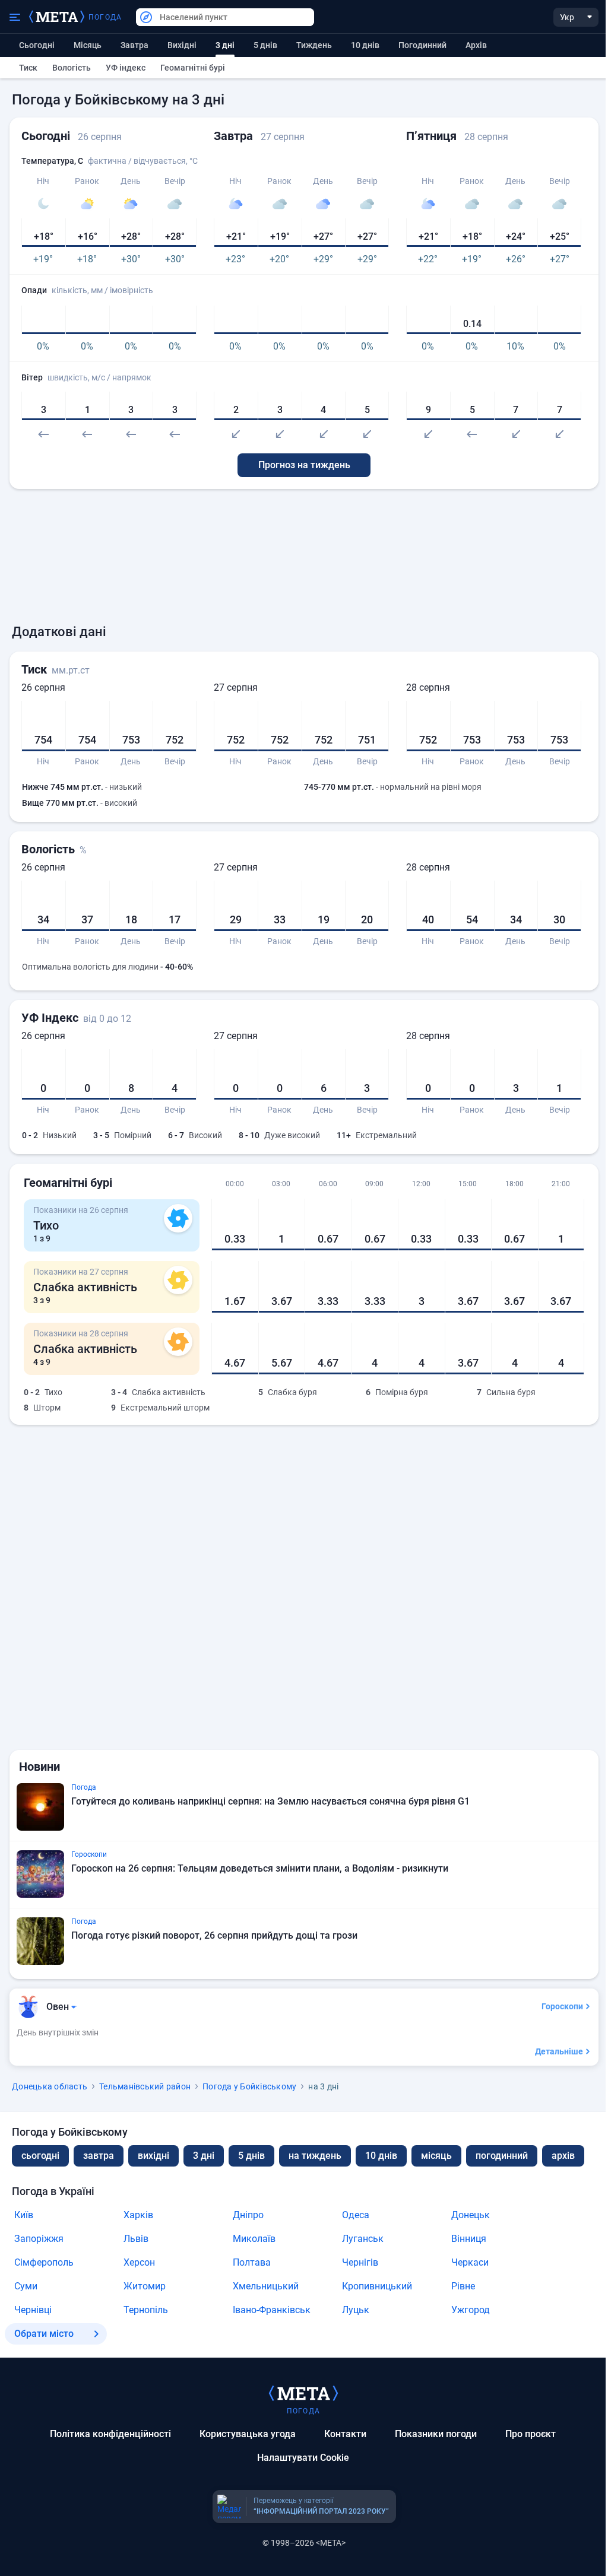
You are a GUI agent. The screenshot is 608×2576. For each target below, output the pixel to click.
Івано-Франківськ (272, 2310)
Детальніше (559, 2051)
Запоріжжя (39, 2239)
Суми (26, 2286)
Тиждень (314, 45)
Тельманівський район (145, 2086)
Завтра (134, 45)
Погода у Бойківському (249, 2086)
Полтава (252, 2262)
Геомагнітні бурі (193, 68)
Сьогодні (37, 45)
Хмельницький (266, 2286)
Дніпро (248, 2215)
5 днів (265, 45)
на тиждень (315, 2156)
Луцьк (356, 2310)
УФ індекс (126, 68)
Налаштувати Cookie (303, 2458)
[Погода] (303, 2393)
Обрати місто (44, 2334)
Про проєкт (531, 2434)
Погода (105, 17)
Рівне (463, 2286)
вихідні (182, 45)
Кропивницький (377, 2286)
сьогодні (40, 2156)
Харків (138, 2215)
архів (476, 45)
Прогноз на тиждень (304, 465)
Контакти (345, 2434)
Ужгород (471, 2310)
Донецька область (50, 2086)
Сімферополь (44, 2262)
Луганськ (363, 2239)
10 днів (365, 45)
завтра (99, 2156)
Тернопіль (146, 2310)
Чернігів (360, 2262)
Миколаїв (254, 2239)
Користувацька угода (248, 2434)
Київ (24, 2215)
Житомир (145, 2286)
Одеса (356, 2215)
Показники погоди (436, 2434)
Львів (136, 2239)
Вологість (72, 68)
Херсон (139, 2262)
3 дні (204, 2156)
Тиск (28, 68)
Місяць (88, 45)
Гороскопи (562, 2006)
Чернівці (33, 2310)
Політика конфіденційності (110, 2434)
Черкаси (470, 2262)
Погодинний (422, 45)
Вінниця (469, 2239)
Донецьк (471, 2215)
